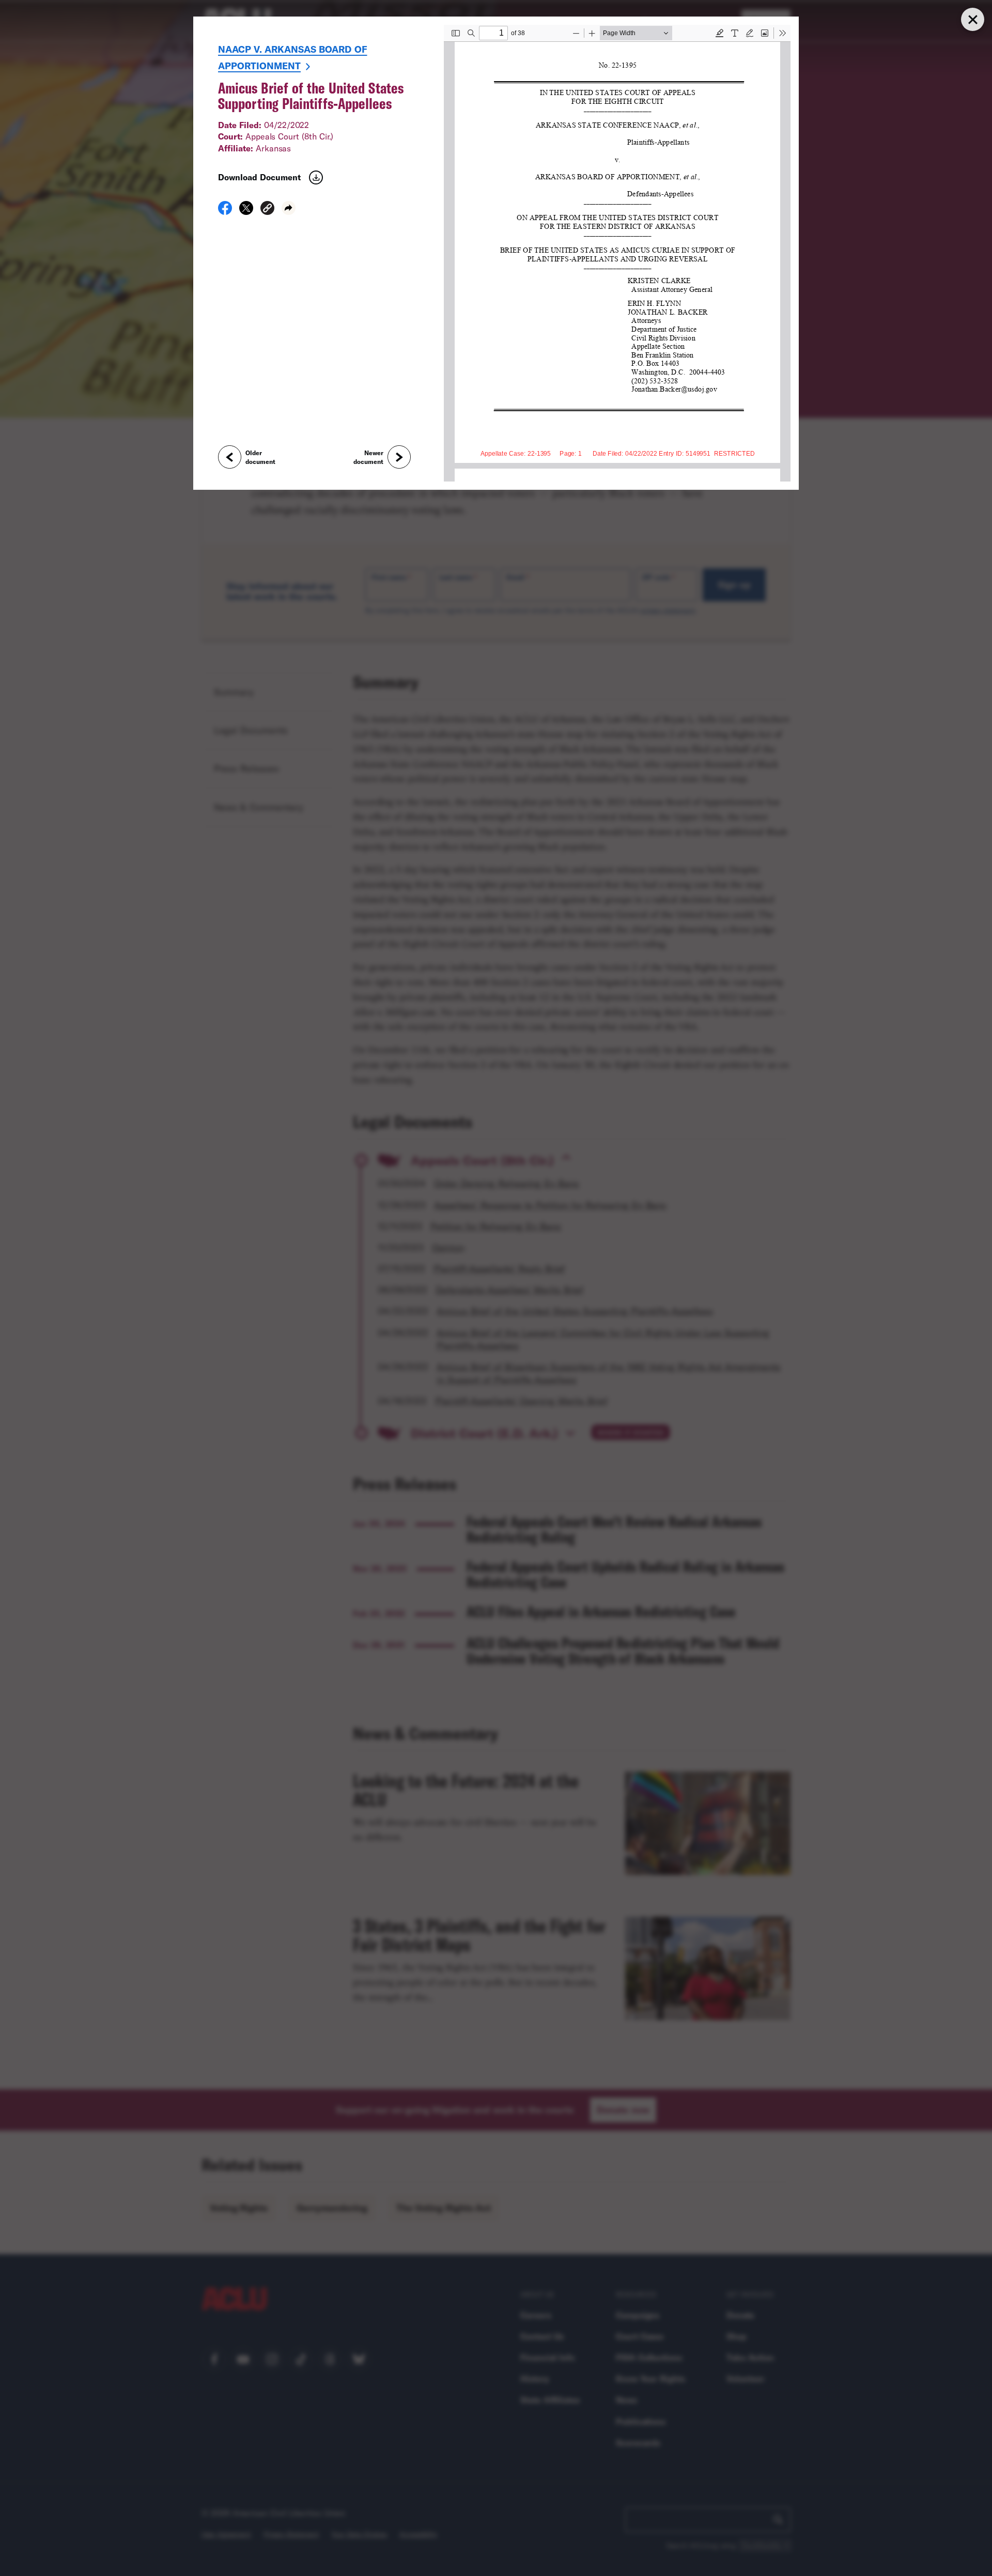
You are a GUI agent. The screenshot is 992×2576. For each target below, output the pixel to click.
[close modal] (972, 19)
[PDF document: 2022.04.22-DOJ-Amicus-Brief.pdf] (617, 253)
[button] (267, 210)
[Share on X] (246, 211)
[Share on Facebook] (225, 211)
